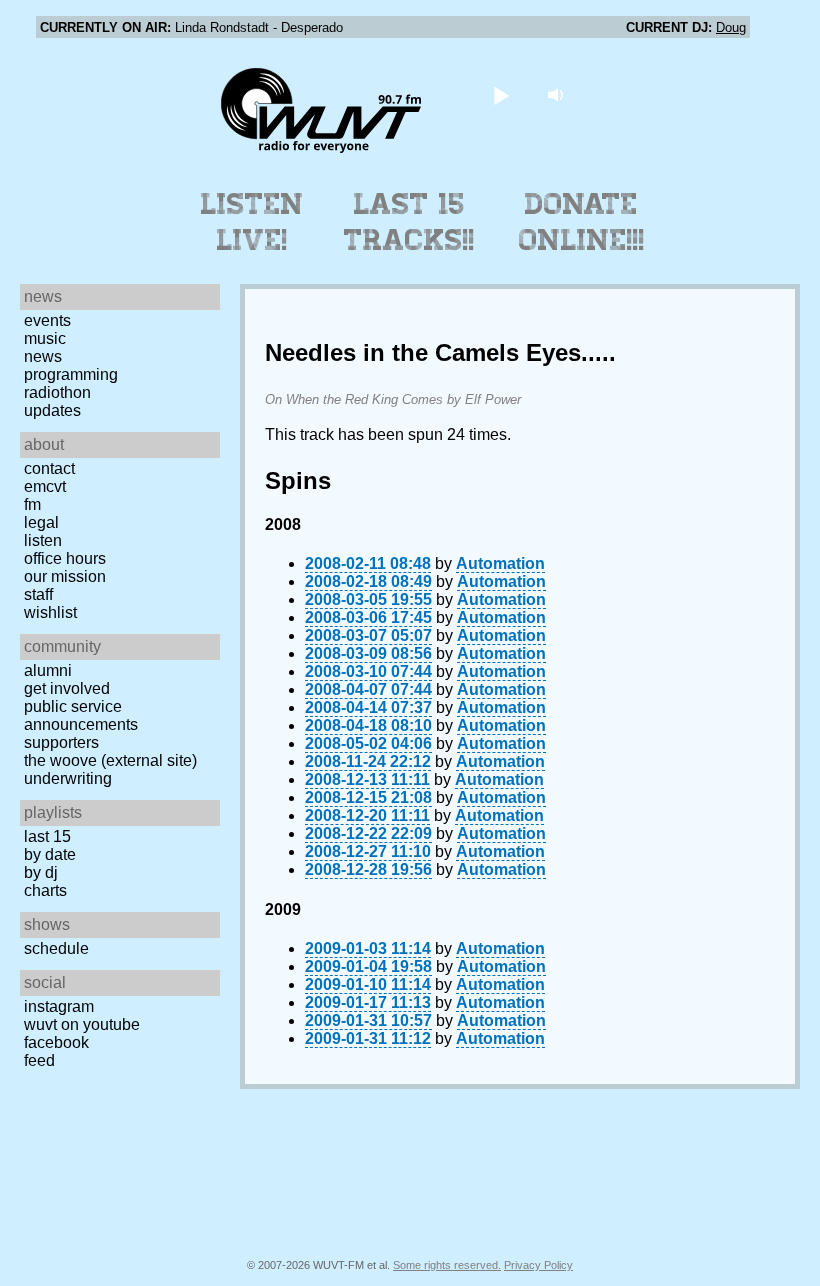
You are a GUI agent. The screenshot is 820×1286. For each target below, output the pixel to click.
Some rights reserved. (447, 1265)
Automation (500, 563)
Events (47, 320)
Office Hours (65, 558)
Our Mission (65, 576)
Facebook (56, 1042)
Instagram (59, 1006)
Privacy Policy (538, 1265)
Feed (39, 1060)
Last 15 (47, 836)
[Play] (501, 94)
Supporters (61, 742)
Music (45, 338)
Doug (731, 27)
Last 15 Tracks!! (409, 222)
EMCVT (45, 486)
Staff (38, 594)
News (43, 356)
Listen (43, 540)
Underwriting (68, 778)
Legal (41, 522)
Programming (71, 374)
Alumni (48, 670)
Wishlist (50, 612)
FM (32, 504)
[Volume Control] (558, 94)
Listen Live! (252, 222)
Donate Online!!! (582, 222)
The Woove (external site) (110, 760)
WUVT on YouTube (82, 1024)
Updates (52, 410)
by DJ (41, 872)
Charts (45, 890)
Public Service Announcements (81, 715)
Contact (49, 468)
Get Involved (67, 688)
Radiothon (57, 392)
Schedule (56, 948)
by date (50, 854)
